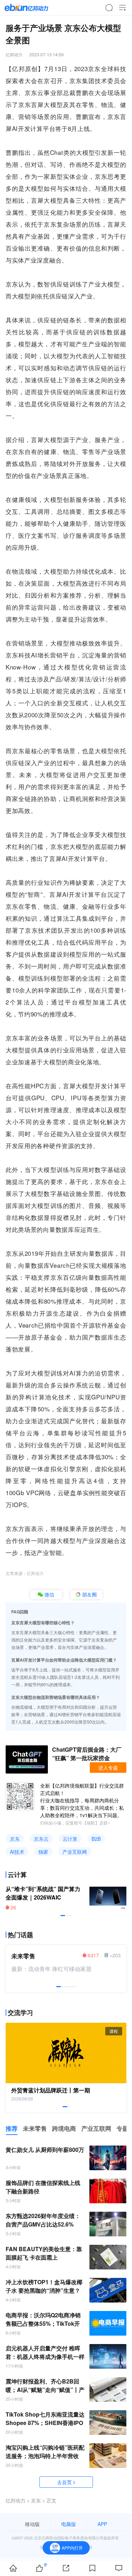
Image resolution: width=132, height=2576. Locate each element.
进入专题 (108, 1768)
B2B (96, 1839)
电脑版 (69, 2524)
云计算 (70, 1839)
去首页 (64, 2482)
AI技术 (17, 1852)
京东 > (38, 2500)
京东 (15, 1839)
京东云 (41, 1839)
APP (102, 2524)
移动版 (32, 2524)
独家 (43, 1852)
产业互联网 (75, 1852)
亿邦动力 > (18, 2500)
